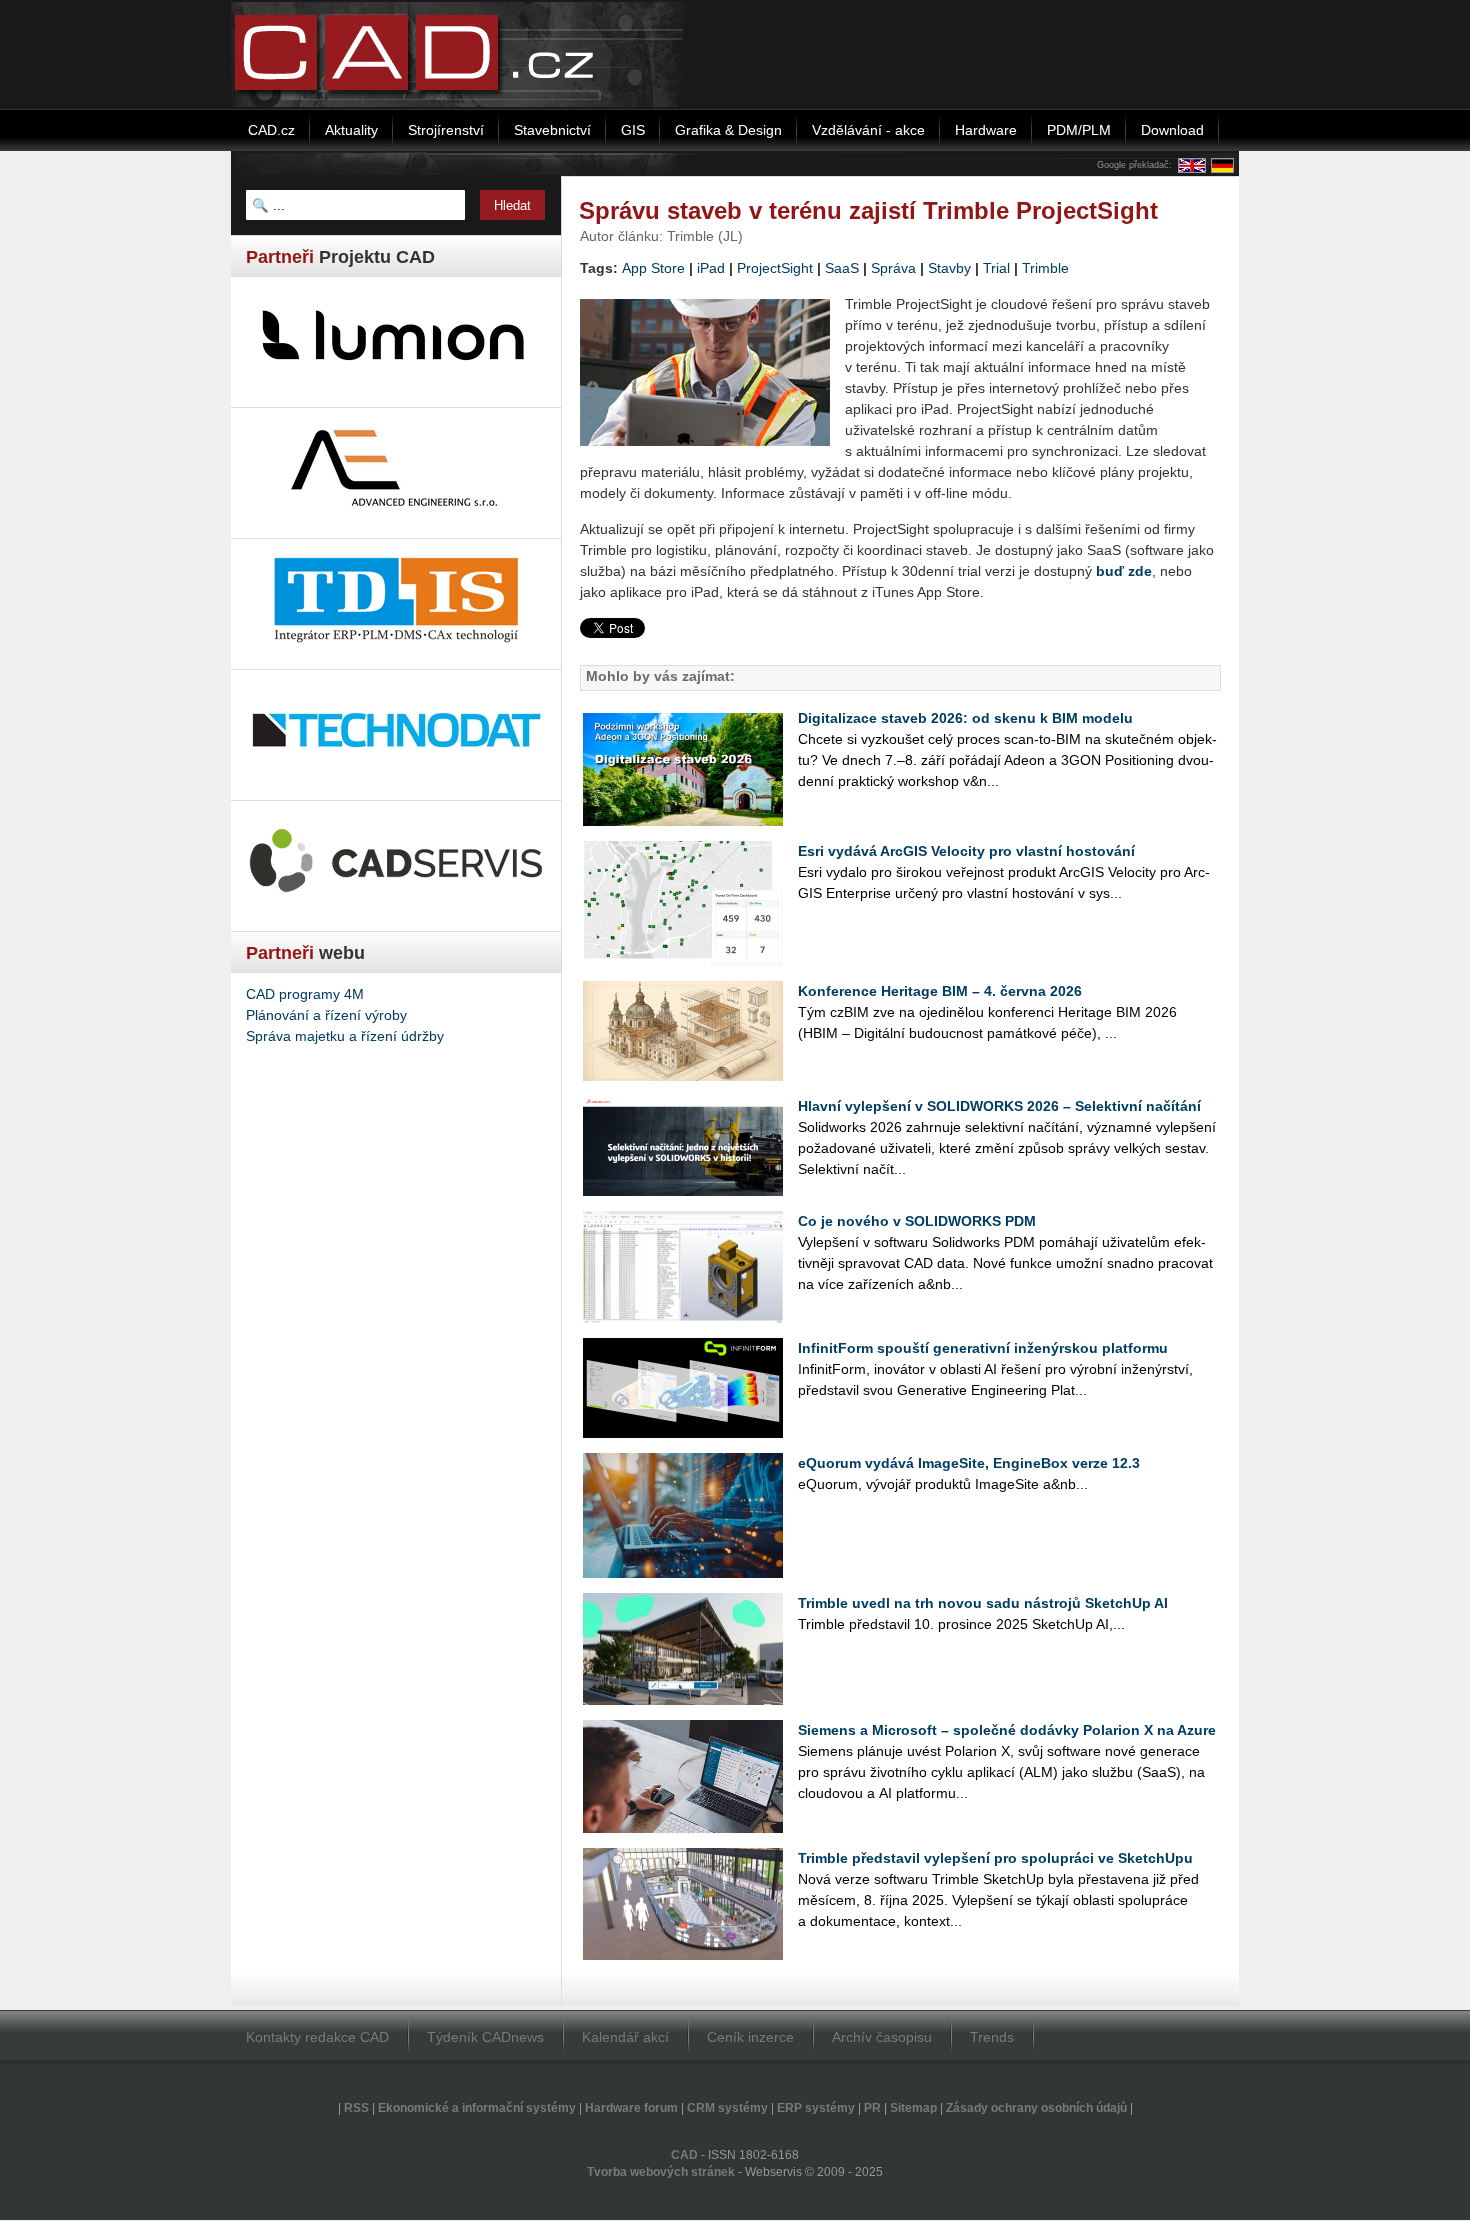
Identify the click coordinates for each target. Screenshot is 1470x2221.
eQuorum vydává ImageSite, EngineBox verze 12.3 (969, 1463)
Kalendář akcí (625, 2037)
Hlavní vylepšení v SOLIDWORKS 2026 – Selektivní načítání (999, 1106)
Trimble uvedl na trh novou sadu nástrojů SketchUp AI (983, 1603)
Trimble (1045, 268)
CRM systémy (727, 2108)
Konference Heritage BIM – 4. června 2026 (940, 991)
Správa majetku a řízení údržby (345, 1036)
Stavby (949, 268)
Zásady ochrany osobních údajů (1036, 2108)
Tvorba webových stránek (661, 2172)
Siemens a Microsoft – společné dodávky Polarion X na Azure (1007, 1730)
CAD (684, 2155)
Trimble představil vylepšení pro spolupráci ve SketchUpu (995, 1858)
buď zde (1124, 571)
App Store (653, 268)
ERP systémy (816, 2108)
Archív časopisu (882, 2037)
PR (872, 2108)
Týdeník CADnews (485, 2037)
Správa (893, 268)
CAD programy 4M (305, 994)
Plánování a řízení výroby (326, 1015)
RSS (356, 2108)
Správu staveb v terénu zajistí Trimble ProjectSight (868, 210)
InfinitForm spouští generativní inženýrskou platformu (983, 1348)
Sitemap (913, 2108)
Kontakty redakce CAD (317, 2037)
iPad (711, 268)
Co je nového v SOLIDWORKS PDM (917, 1221)
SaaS (842, 268)
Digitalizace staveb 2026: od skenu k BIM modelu (965, 718)
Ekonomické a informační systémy (477, 2108)
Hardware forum (631, 2108)
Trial (996, 268)
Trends (992, 2037)
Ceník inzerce (750, 2037)
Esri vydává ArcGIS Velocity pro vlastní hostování (966, 851)
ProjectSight (775, 268)
